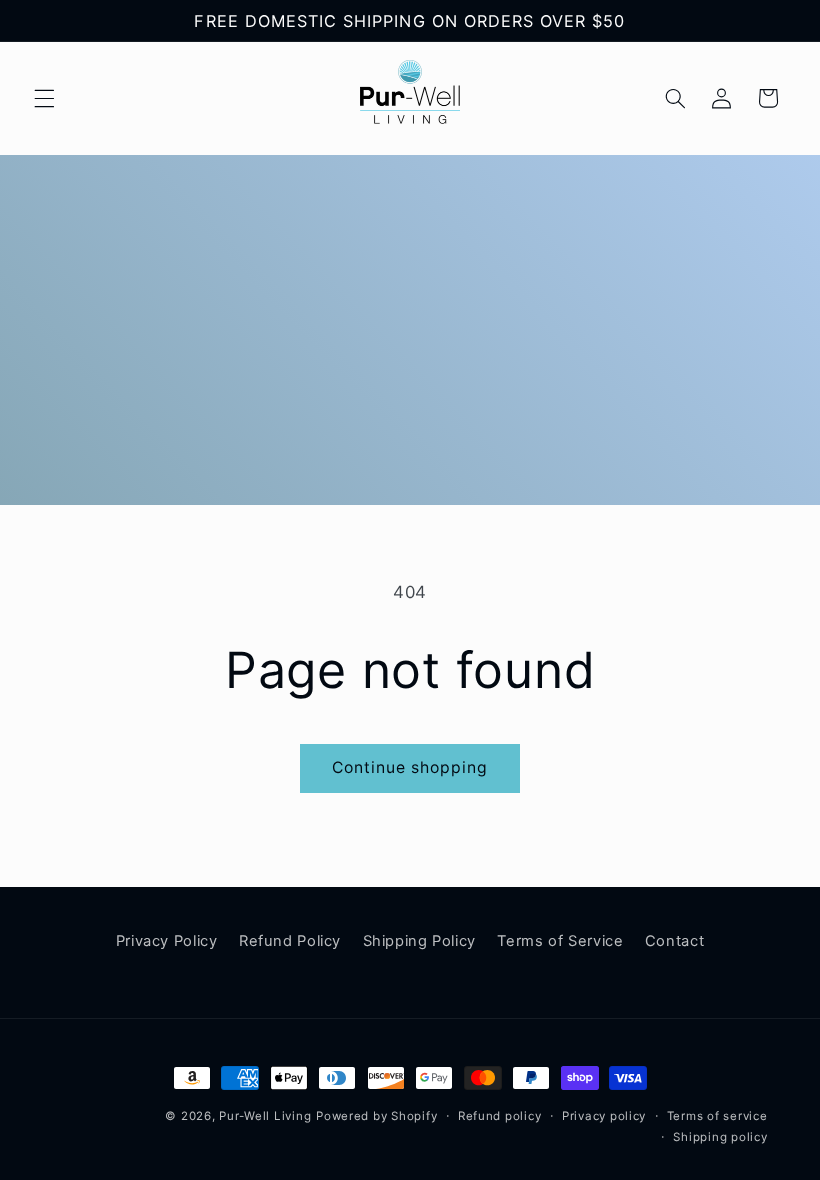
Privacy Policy (167, 941)
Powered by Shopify (376, 1116)
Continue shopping (410, 767)
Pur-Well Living (265, 1116)
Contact (674, 941)
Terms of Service (560, 941)
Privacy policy (604, 1116)
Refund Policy (290, 941)
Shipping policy (720, 1137)
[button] (44, 98)
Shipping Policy (419, 941)
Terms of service (717, 1116)
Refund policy (500, 1116)
